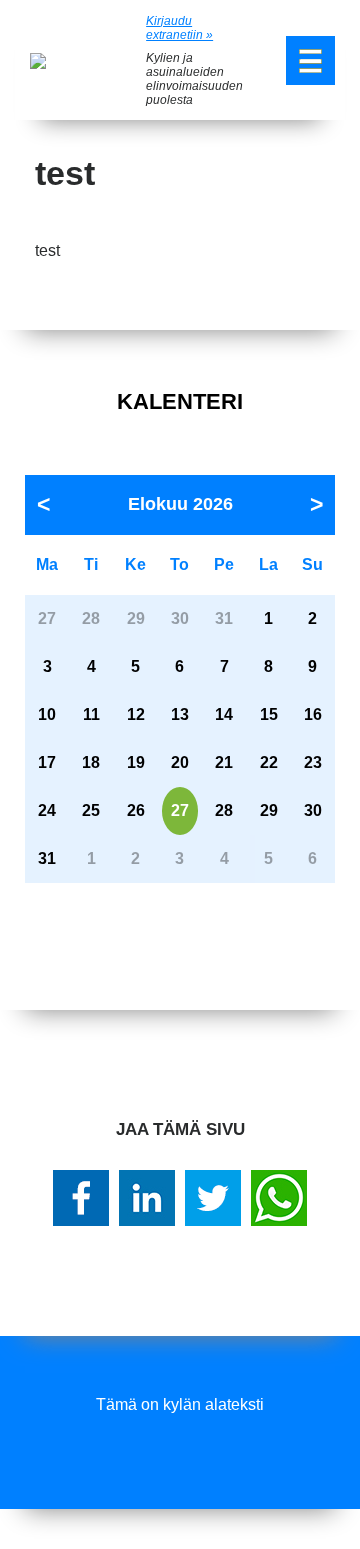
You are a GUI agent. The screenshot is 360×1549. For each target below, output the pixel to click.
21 (224, 762)
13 (180, 714)
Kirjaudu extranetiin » (179, 28)
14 (224, 714)
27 (180, 810)
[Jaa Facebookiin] (81, 1198)
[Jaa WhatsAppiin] (279, 1198)
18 (91, 762)
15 (269, 714)
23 (313, 762)
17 (47, 762)
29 (269, 810)
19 (136, 762)
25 (91, 810)
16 (313, 714)
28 (224, 810)
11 (91, 714)
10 (47, 714)
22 (269, 762)
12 (136, 714)
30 (313, 810)
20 (180, 762)
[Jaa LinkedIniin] (147, 1198)
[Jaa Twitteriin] (213, 1198)
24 (47, 810)
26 (136, 810)
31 (47, 858)
